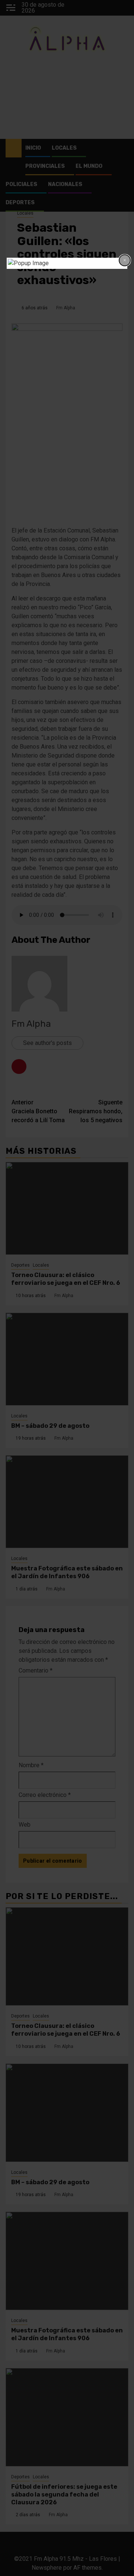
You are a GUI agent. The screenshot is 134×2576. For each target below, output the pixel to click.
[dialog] (67, 263)
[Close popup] (125, 260)
